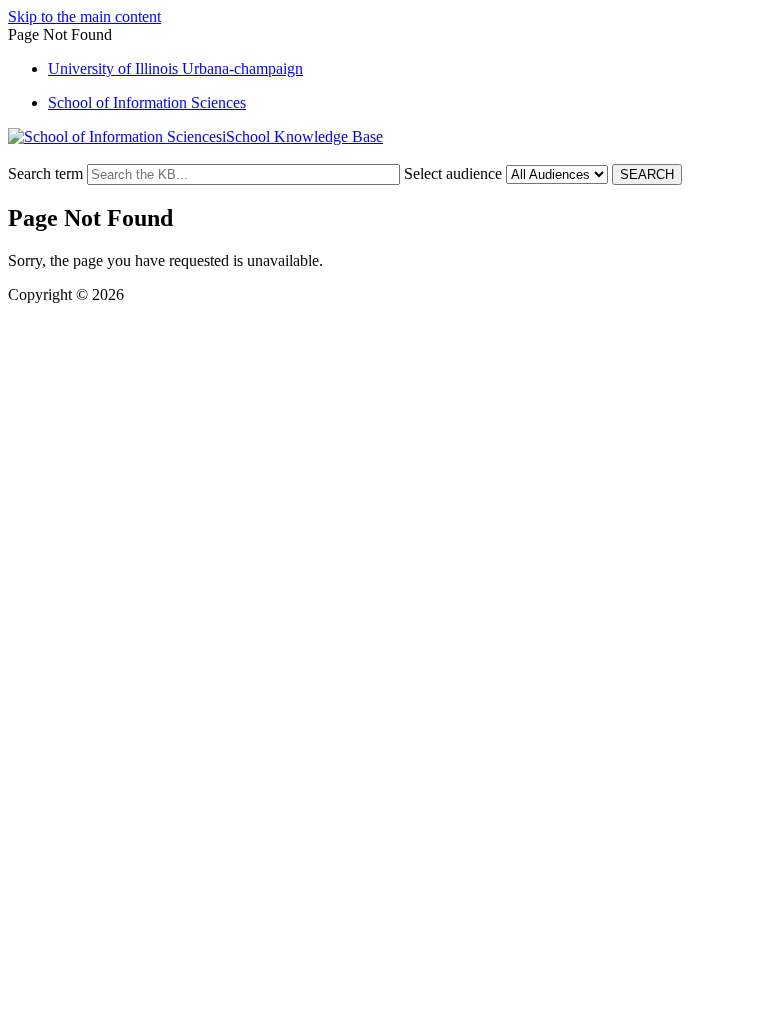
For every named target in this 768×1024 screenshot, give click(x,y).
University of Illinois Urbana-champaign (175, 68)
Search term (45, 173)
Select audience (453, 173)
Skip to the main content (84, 16)
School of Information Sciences (147, 102)
